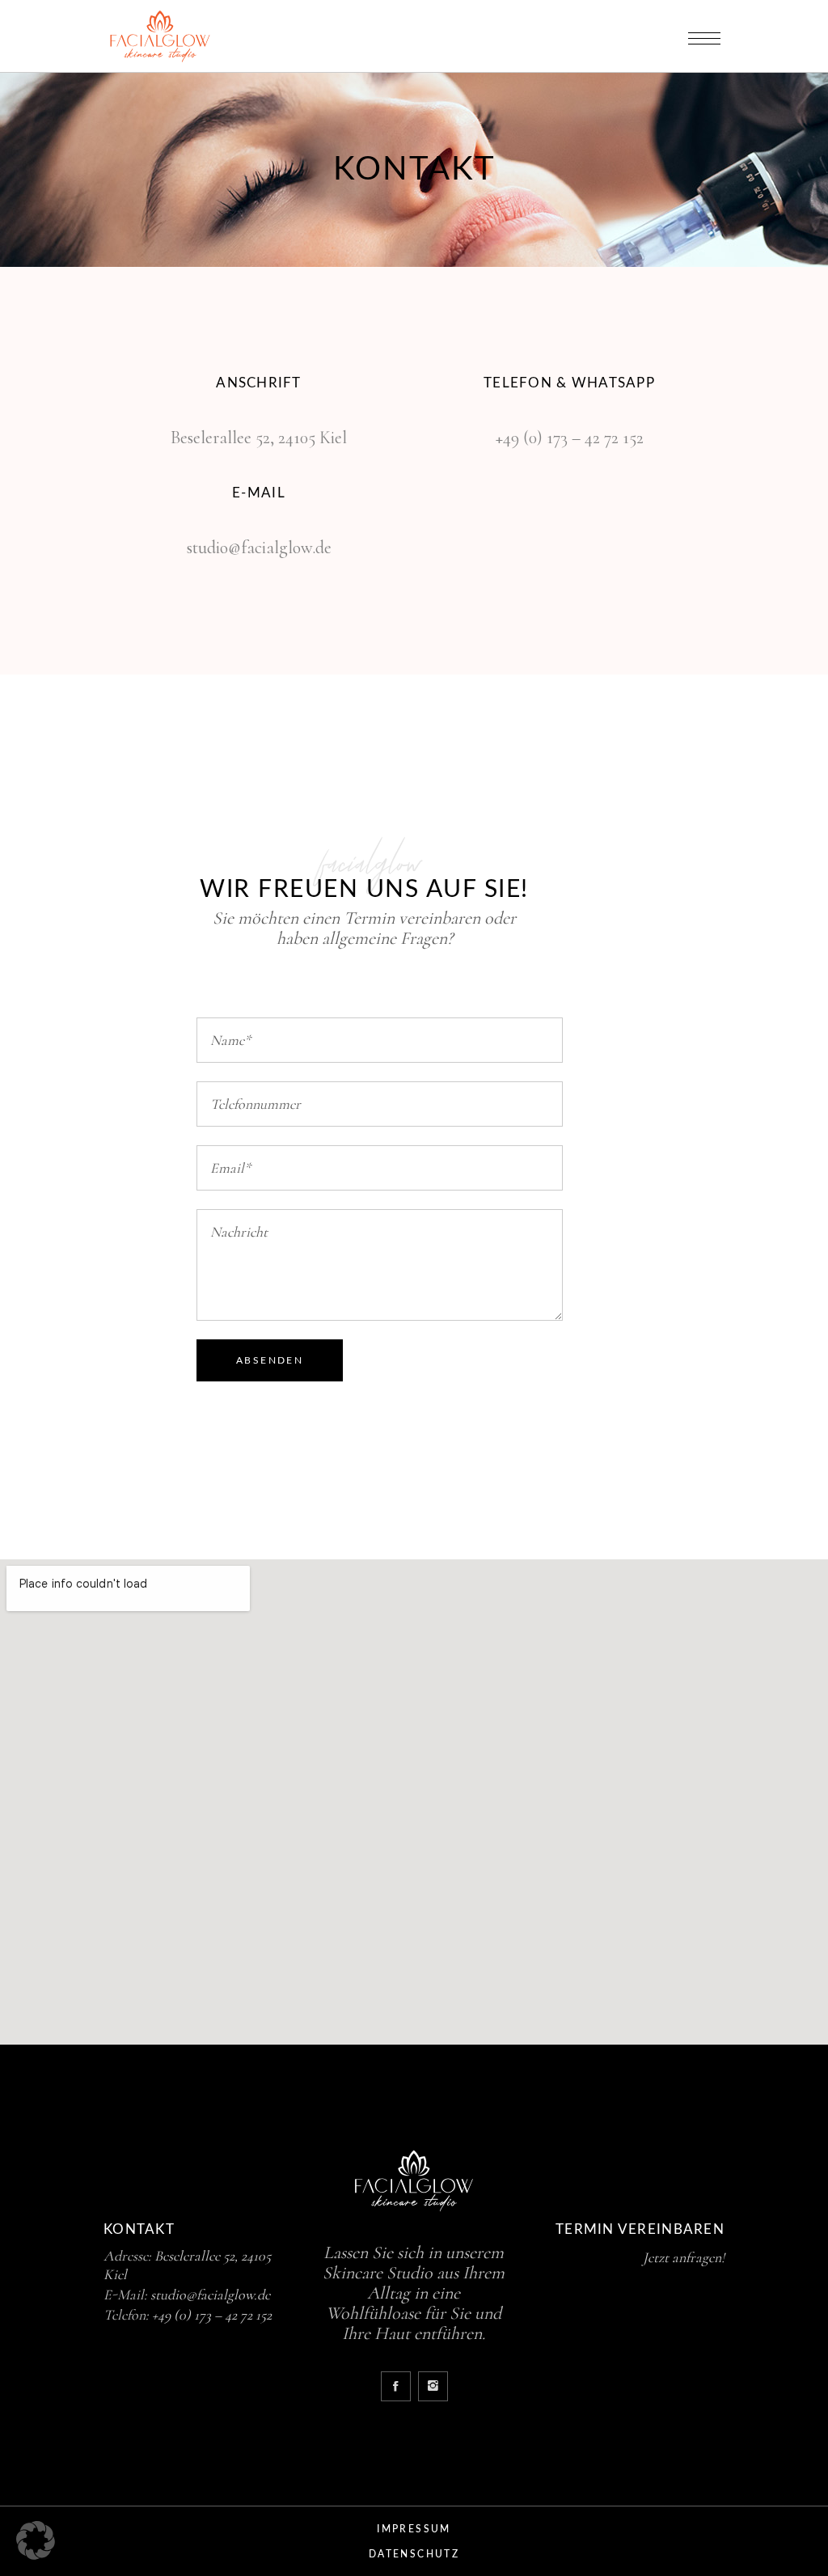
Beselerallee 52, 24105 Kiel (259, 438)
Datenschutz (414, 2554)
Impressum (414, 2529)
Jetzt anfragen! (684, 2257)
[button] (36, 2540)
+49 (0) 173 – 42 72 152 (570, 438)
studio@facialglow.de (259, 548)
